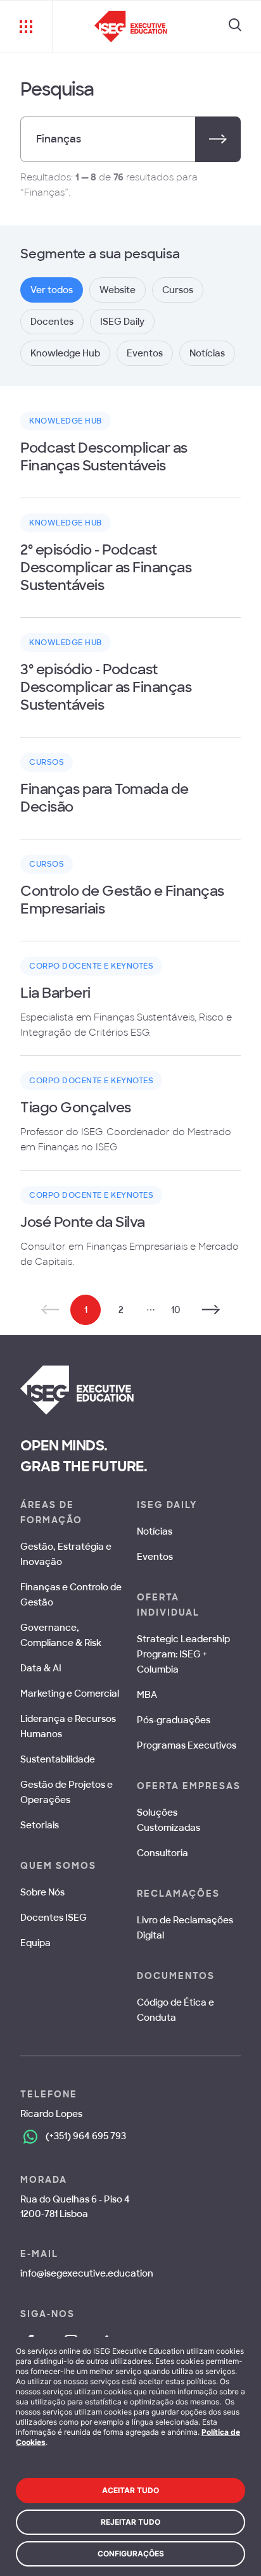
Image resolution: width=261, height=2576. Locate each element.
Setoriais (40, 1825)
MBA (147, 1695)
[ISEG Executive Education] (131, 27)
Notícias (155, 1531)
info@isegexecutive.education (87, 2273)
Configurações (131, 2554)
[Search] (235, 27)
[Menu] (26, 27)
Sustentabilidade (58, 1759)
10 (176, 1310)
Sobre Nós (42, 1892)
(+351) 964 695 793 (86, 2136)
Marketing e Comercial (70, 1693)
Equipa (35, 1943)
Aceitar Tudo (130, 2490)
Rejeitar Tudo (130, 2522)
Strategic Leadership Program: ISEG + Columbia (183, 1654)
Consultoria (162, 1853)
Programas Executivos (187, 1745)
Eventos (155, 1557)
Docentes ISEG (54, 1918)
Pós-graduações (174, 1720)
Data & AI (41, 1668)
